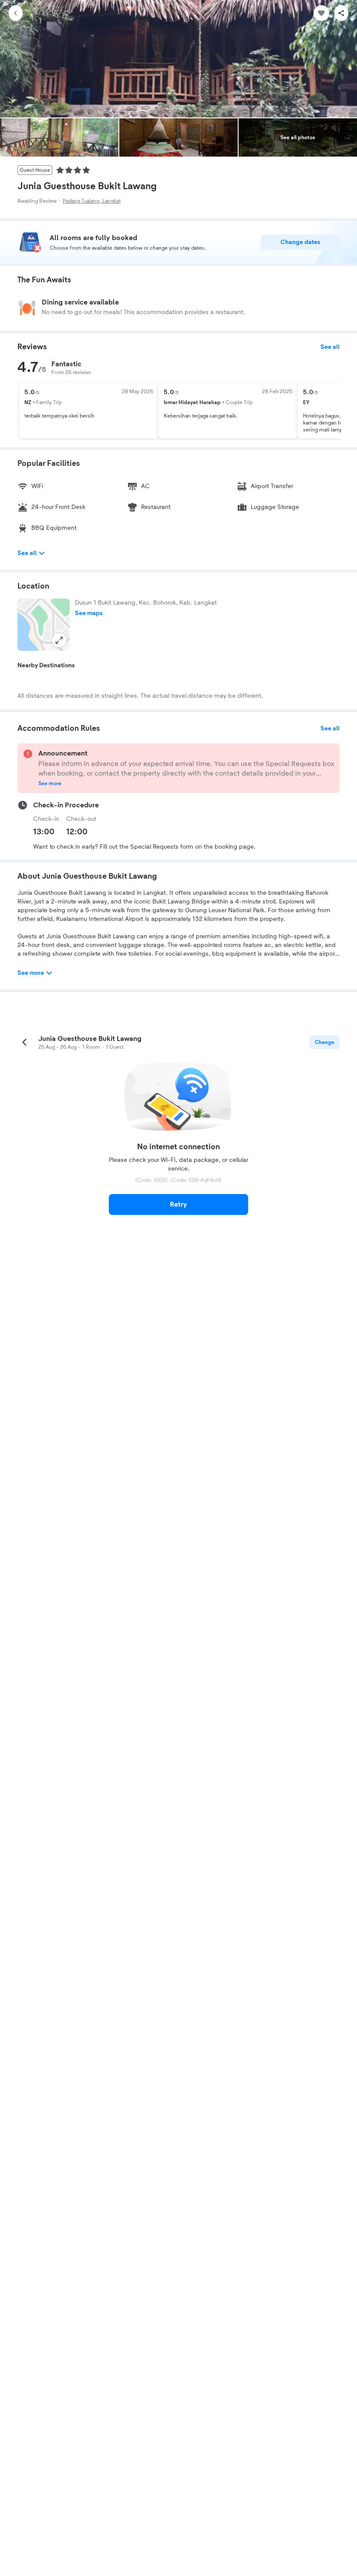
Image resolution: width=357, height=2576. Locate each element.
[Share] (341, 13)
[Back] (16, 13)
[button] (44, 625)
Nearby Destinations (46, 666)
